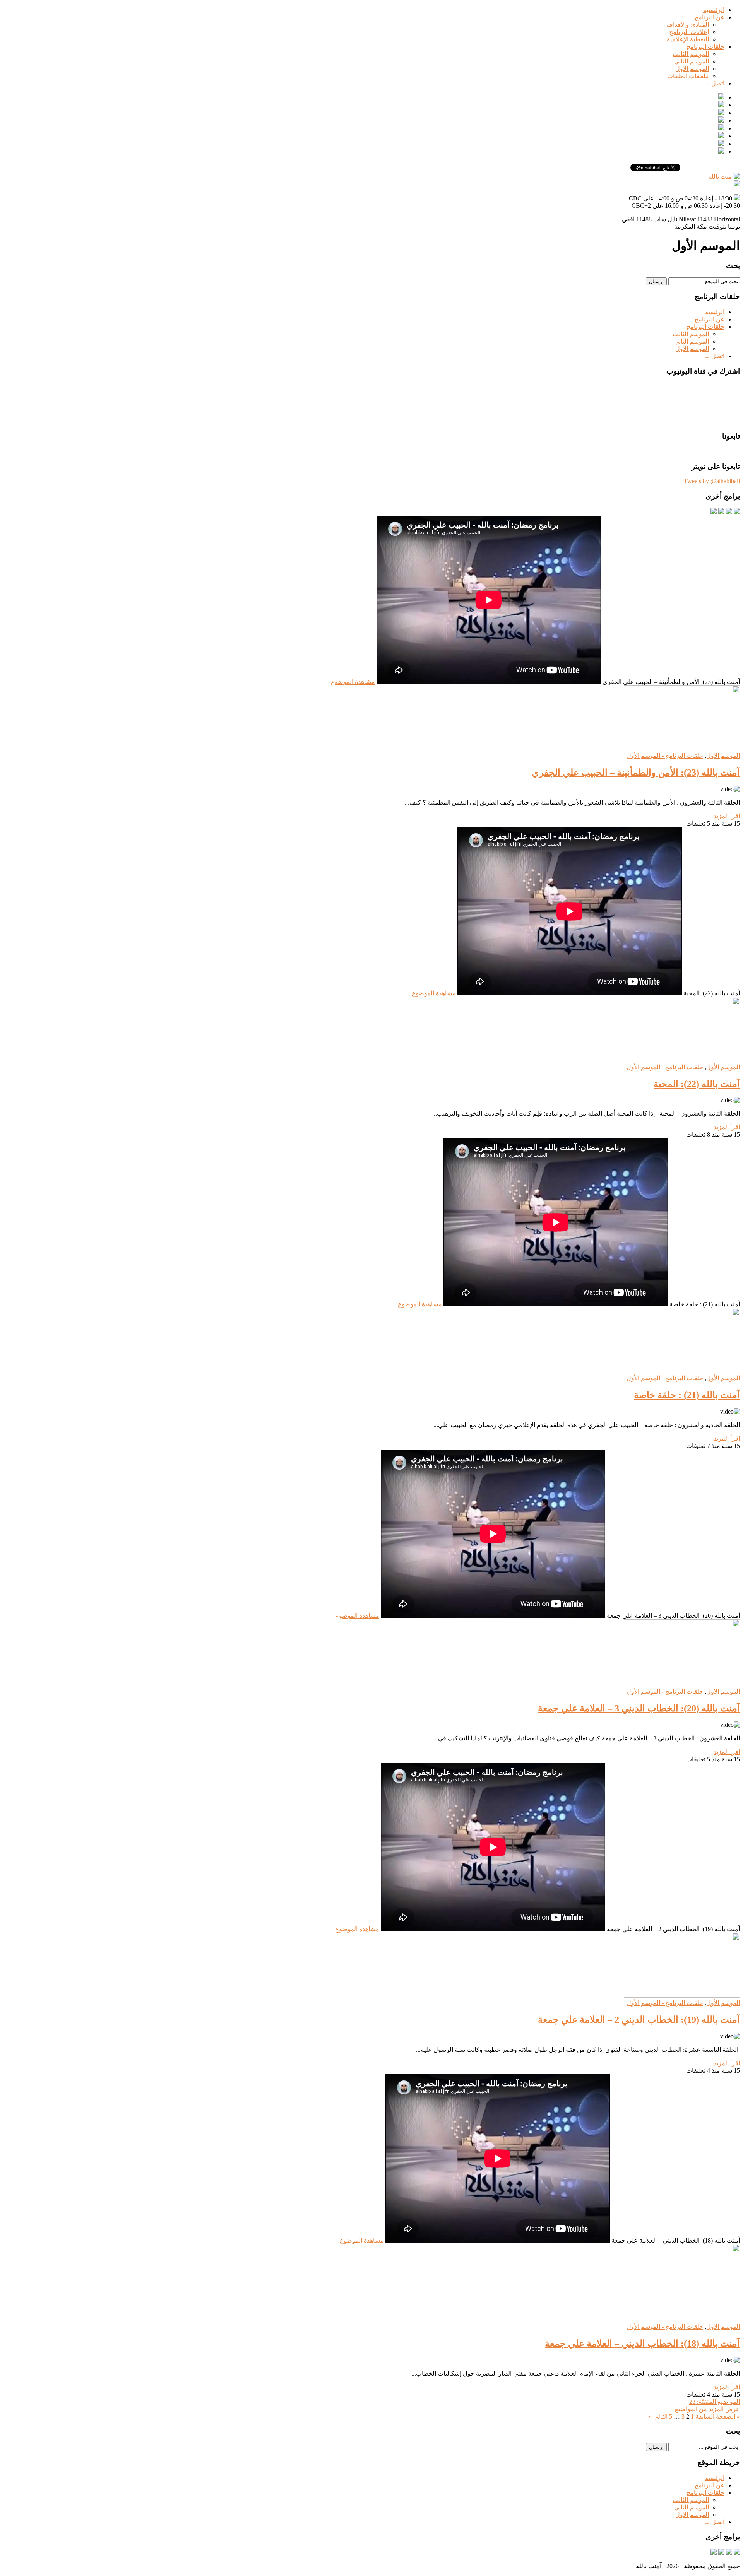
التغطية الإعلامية (688, 39)
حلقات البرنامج (705, 47)
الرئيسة (715, 312)
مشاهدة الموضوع (353, 682)
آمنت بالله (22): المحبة (697, 1084)
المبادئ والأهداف (688, 25)
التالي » (658, 2416)
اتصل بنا (714, 83)
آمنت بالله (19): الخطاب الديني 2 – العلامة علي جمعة (639, 2020)
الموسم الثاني (692, 61)
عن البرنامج (710, 17)
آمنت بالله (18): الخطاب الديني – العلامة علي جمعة (642, 2344)
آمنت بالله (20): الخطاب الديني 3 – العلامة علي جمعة (639, 1708)
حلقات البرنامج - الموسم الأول (665, 756)
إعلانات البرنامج (689, 32)
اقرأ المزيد (727, 816)
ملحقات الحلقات (688, 76)
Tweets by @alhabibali (712, 481)
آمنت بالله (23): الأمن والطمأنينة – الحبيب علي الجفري (636, 773)
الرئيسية (714, 10)
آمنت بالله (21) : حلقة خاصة (687, 1395)
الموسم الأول (692, 69)
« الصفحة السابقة (718, 2416)
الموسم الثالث (691, 54)
